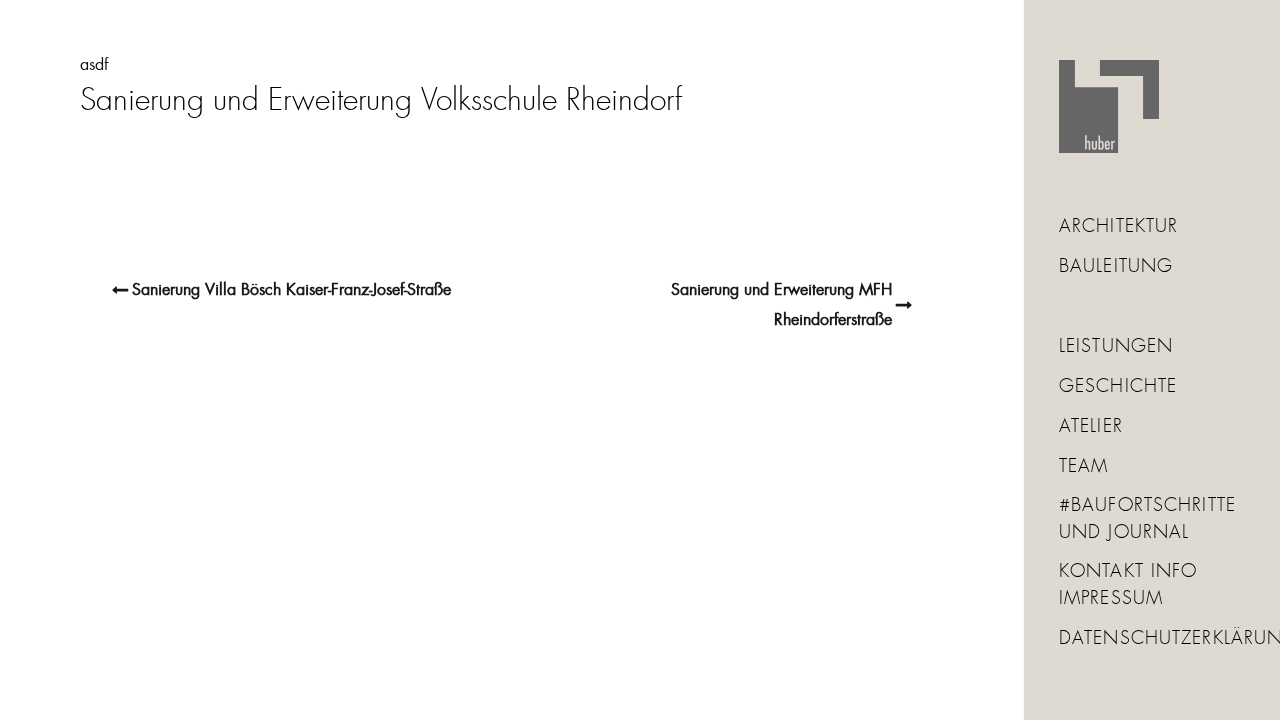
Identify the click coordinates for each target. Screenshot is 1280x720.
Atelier (1091, 427)
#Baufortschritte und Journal (1147, 519)
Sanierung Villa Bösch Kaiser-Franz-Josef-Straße (291, 289)
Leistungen (1116, 347)
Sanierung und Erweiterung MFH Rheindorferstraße (781, 304)
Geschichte (1118, 387)
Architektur (1118, 227)
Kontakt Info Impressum (1128, 585)
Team (1083, 467)
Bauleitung (1116, 267)
